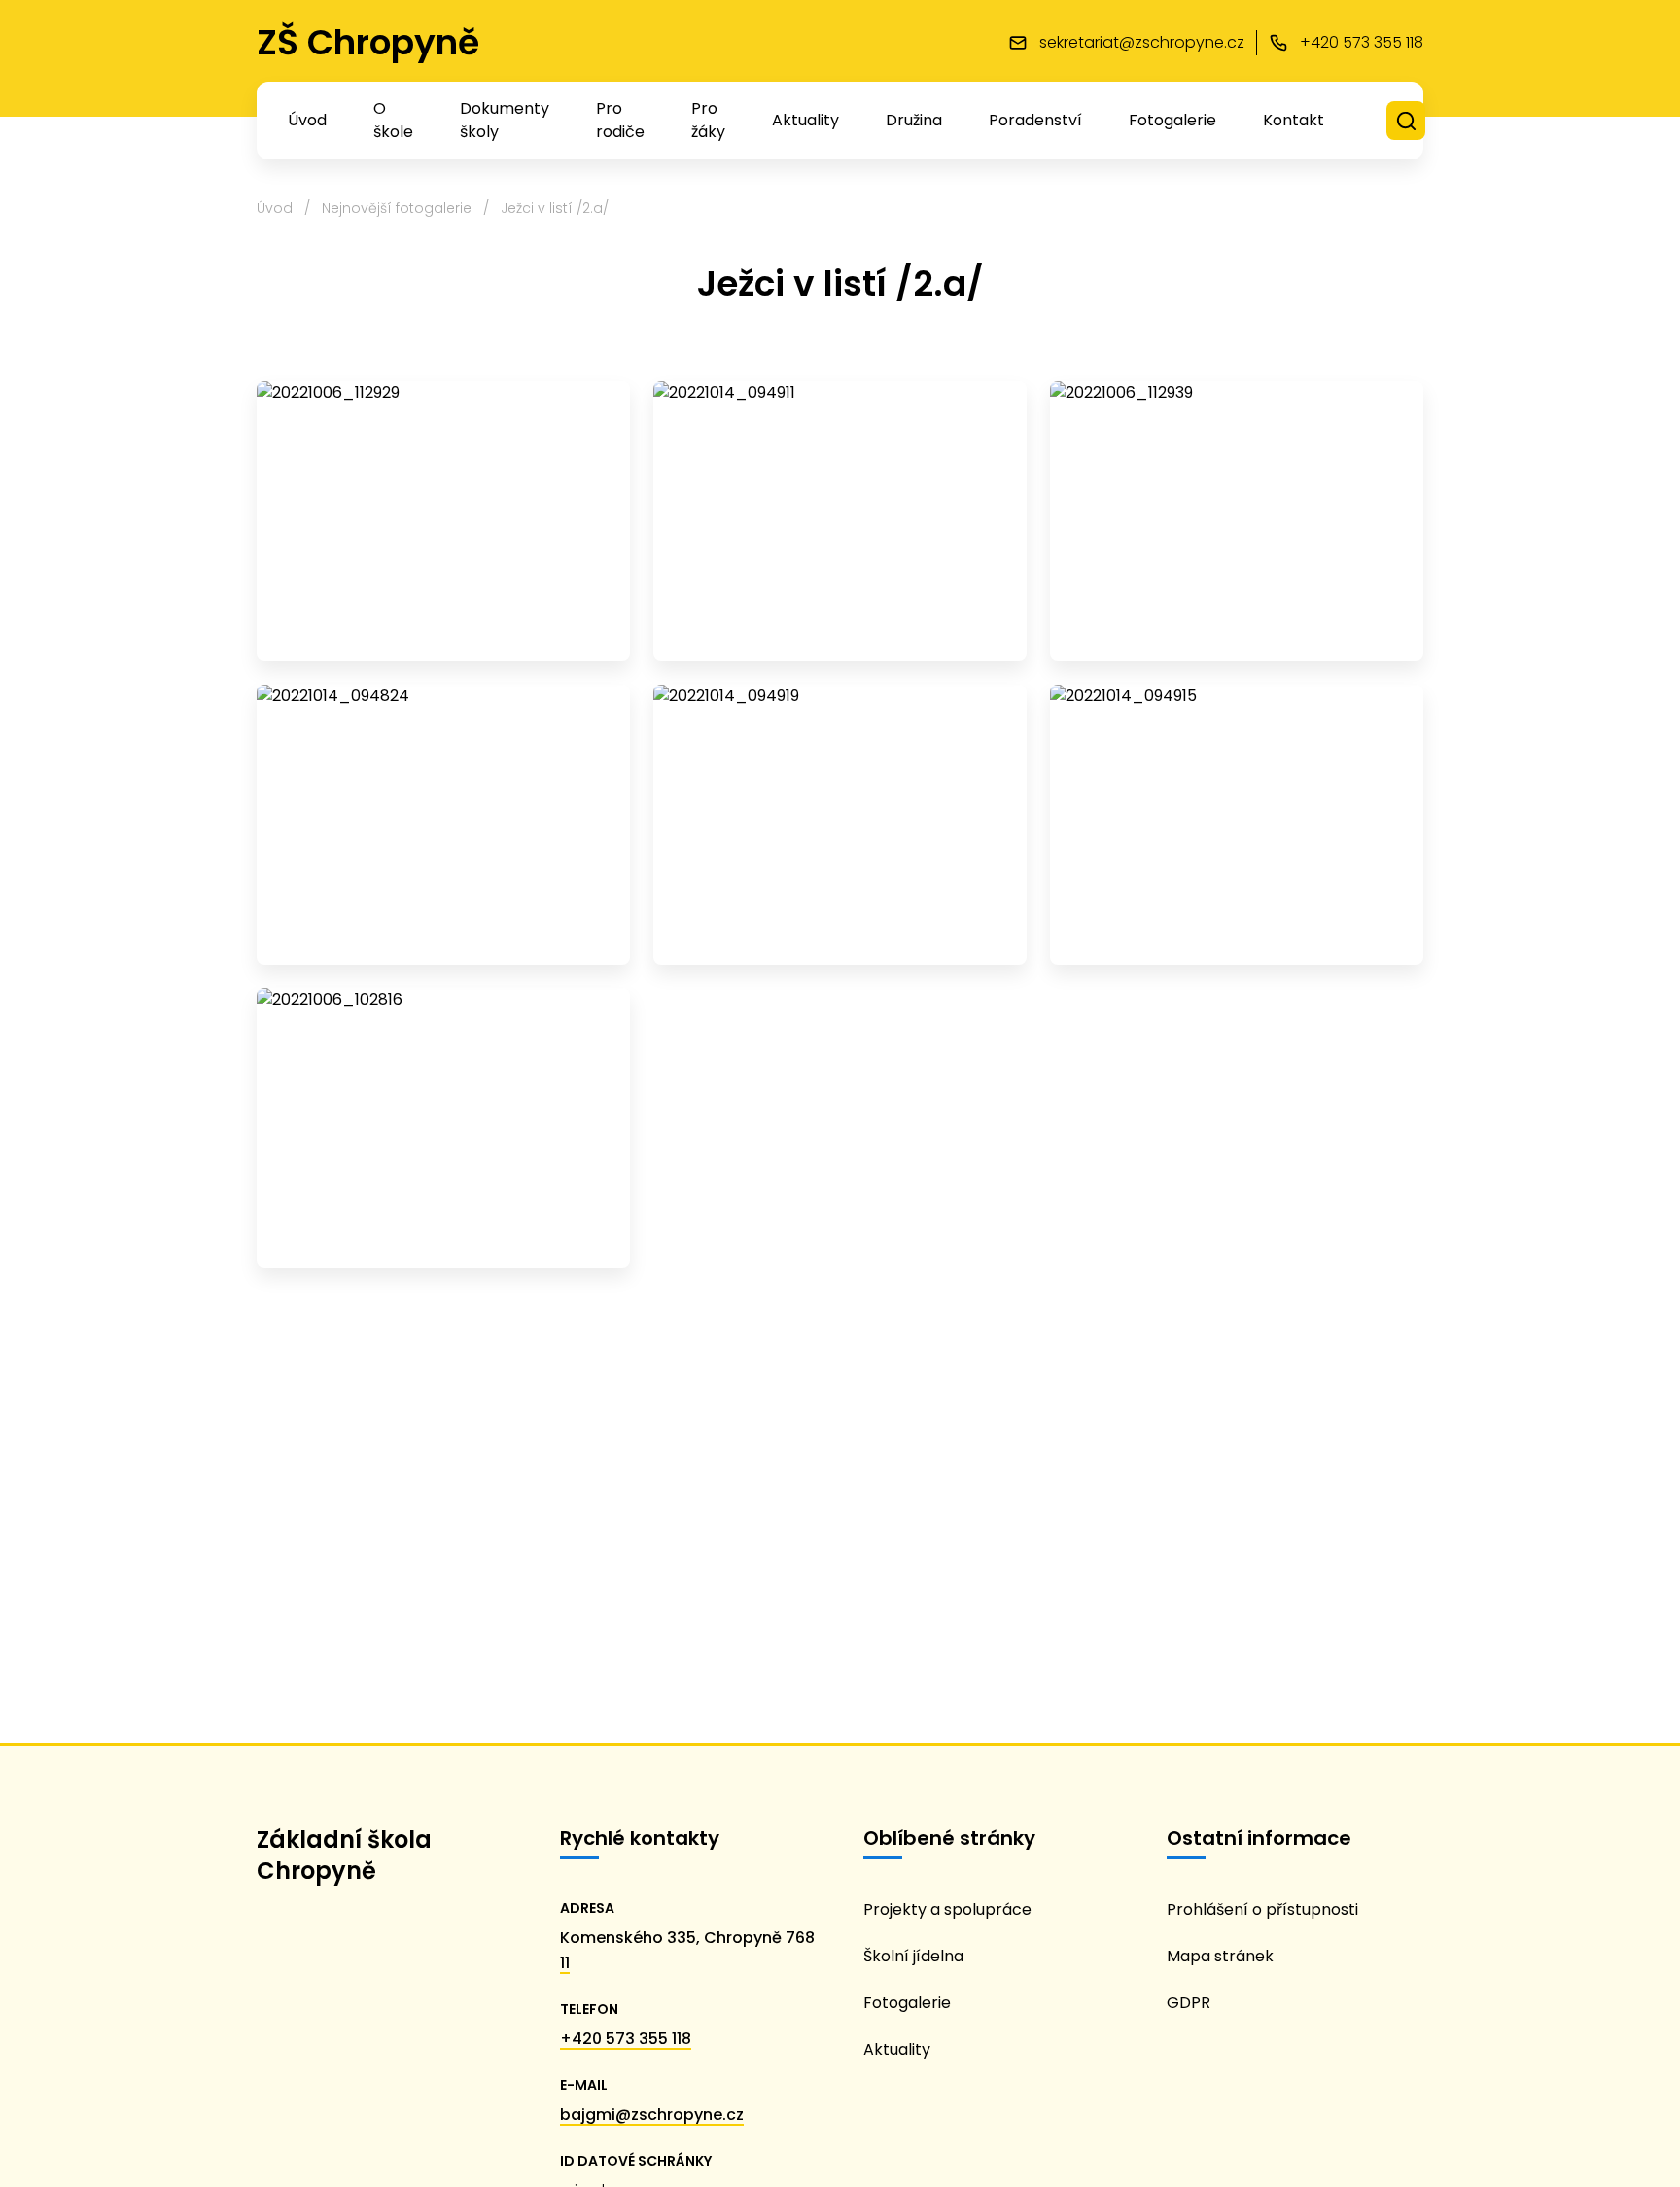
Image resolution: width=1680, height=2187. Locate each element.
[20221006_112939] (1237, 521)
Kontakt (1294, 120)
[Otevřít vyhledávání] (1406, 121)
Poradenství (1035, 120)
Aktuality (805, 120)
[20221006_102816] (443, 1128)
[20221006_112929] (443, 521)
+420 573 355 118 (626, 2039)
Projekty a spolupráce (947, 1909)
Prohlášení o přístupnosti (1262, 1909)
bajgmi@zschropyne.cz (652, 2115)
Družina (914, 120)
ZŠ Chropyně (368, 42)
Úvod (307, 120)
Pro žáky (708, 120)
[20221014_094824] (443, 825)
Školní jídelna (913, 1956)
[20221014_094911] (840, 521)
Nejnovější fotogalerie (397, 208)
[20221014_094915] (1237, 825)
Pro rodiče (620, 120)
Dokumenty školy (505, 120)
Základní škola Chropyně (344, 1855)
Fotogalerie (1172, 120)
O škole (393, 120)
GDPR (1189, 2003)
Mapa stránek (1220, 1956)
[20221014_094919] (840, 825)
